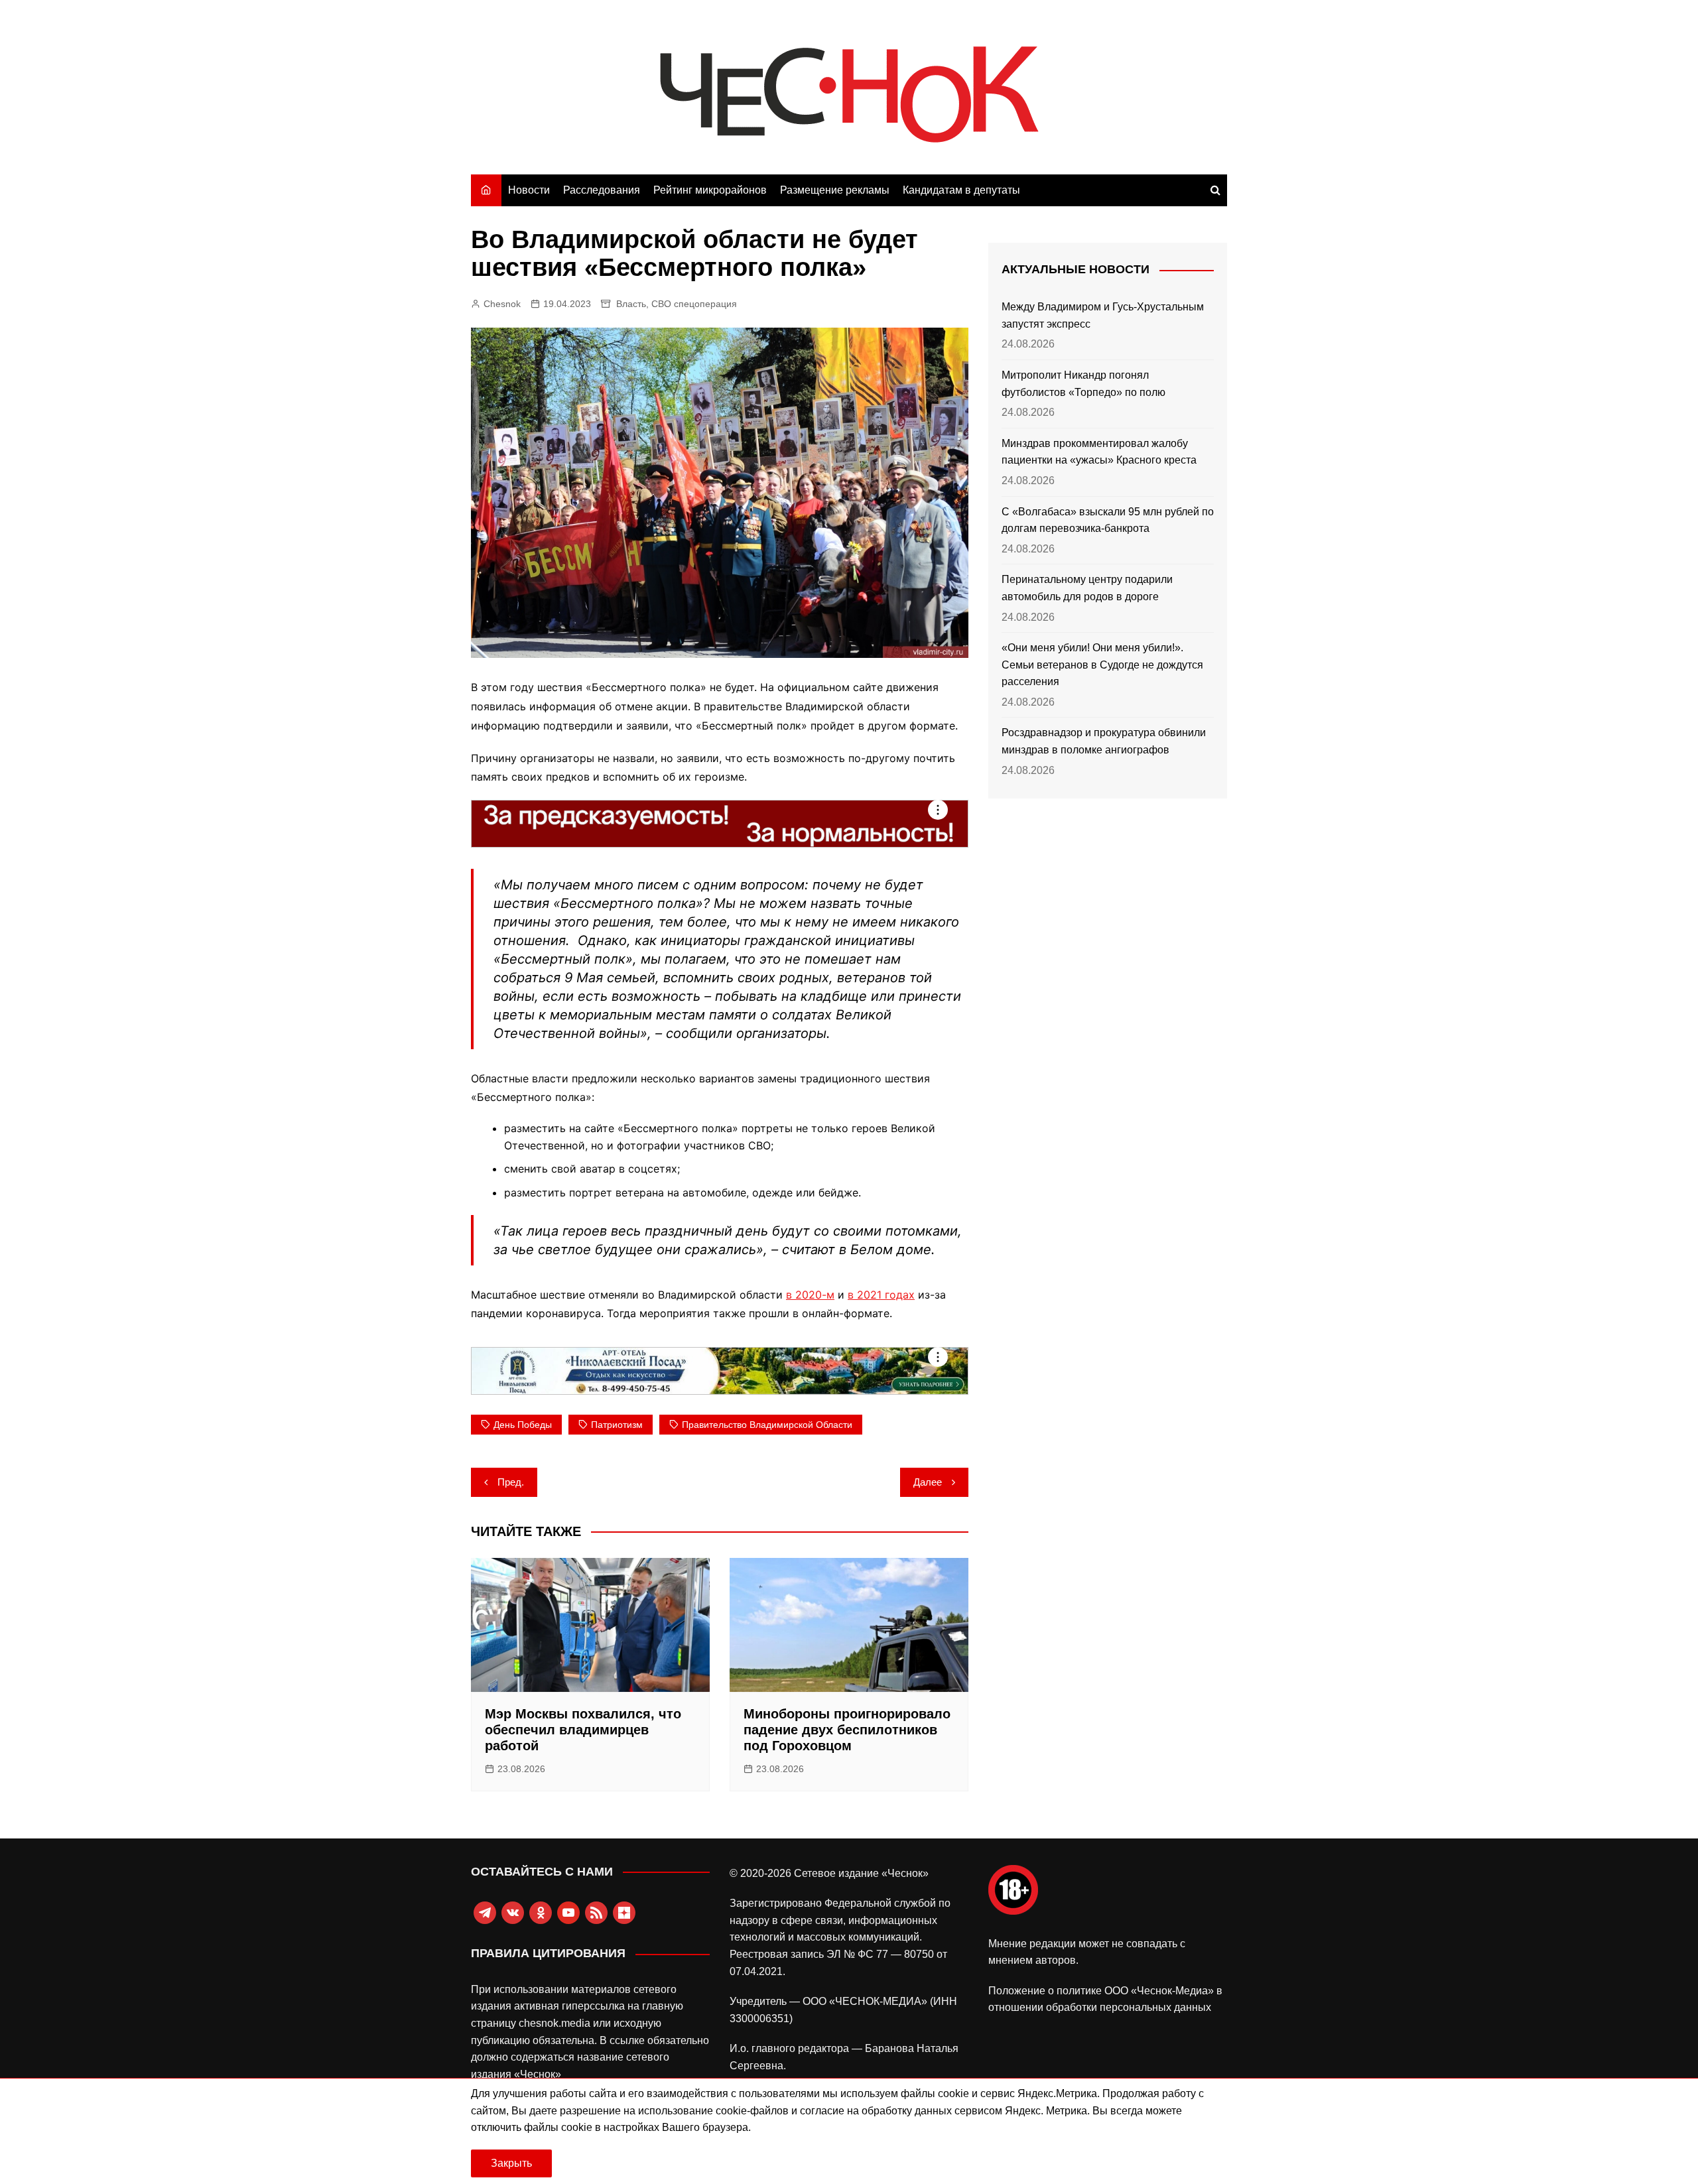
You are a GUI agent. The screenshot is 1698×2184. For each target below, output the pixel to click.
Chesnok (502, 304)
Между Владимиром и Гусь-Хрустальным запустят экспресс (1103, 315)
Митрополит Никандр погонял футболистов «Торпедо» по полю (1083, 384)
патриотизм (617, 1425)
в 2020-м (810, 1295)
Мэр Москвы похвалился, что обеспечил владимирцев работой (583, 1730)
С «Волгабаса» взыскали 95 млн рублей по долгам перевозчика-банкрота (1108, 520)
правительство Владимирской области (767, 1425)
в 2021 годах (881, 1295)
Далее (928, 1482)
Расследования (602, 190)
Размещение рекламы (835, 190)
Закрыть (511, 2163)
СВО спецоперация (694, 304)
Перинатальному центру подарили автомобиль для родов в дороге (1087, 588)
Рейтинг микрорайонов (710, 190)
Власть (631, 304)
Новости (529, 190)
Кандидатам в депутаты (961, 190)
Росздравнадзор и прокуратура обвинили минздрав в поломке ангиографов (1104, 741)
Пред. (511, 1482)
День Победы (523, 1425)
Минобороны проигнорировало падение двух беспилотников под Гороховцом (847, 1730)
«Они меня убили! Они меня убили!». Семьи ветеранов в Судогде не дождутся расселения (1102, 665)
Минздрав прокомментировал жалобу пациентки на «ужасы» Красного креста (1099, 452)
